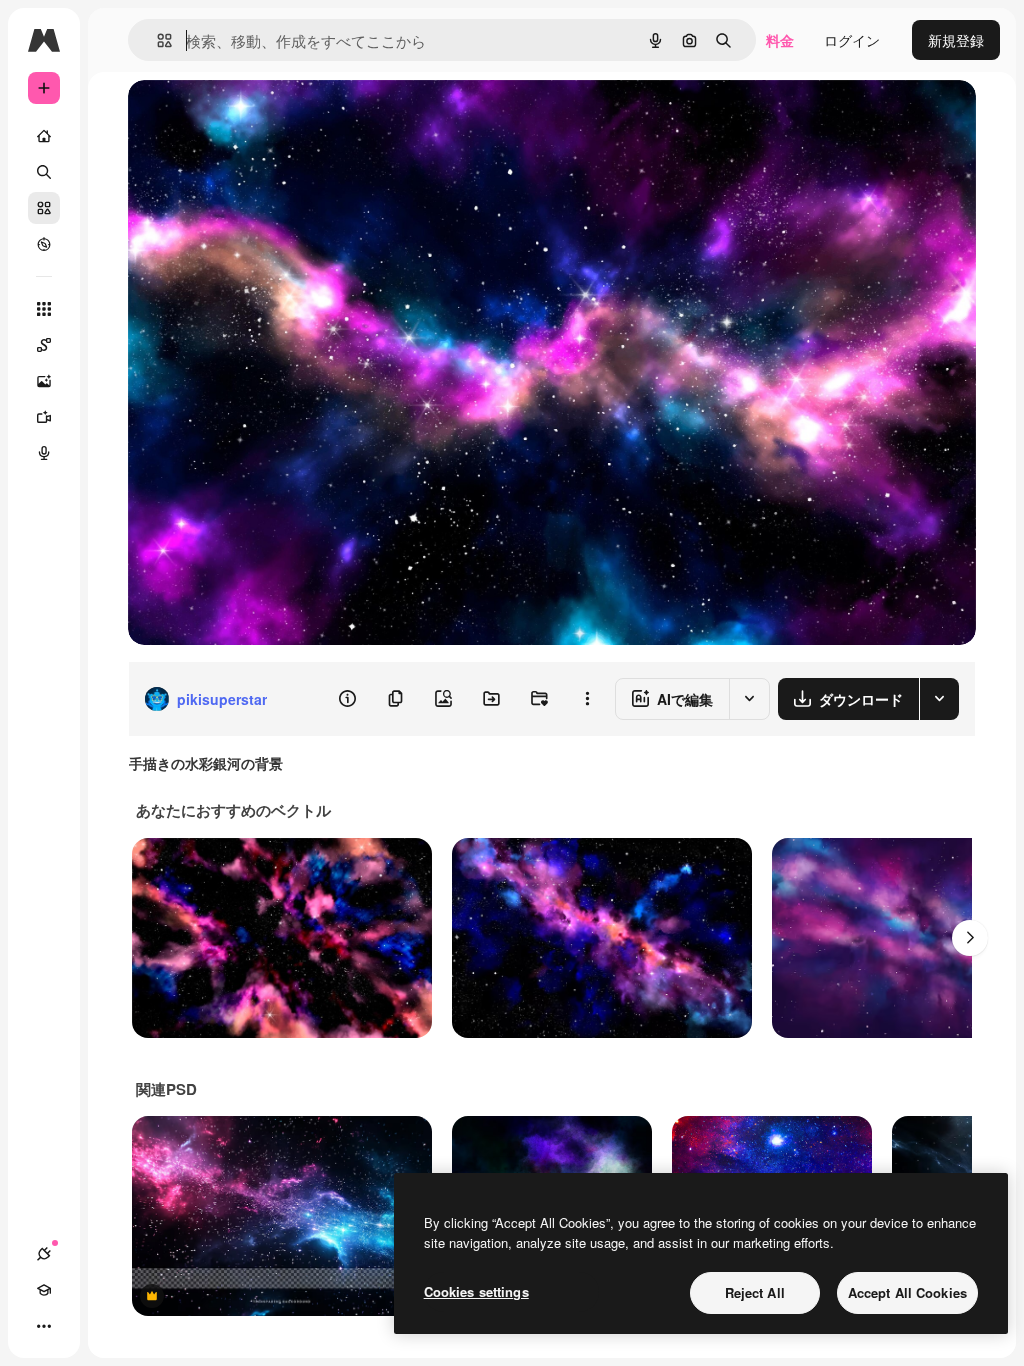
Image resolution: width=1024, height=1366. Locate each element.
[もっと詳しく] (44, 244)
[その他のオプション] (587, 699)
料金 (780, 40)
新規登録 (956, 40)
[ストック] (44, 208)
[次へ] (970, 938)
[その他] (44, 1326)
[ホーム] (44, 136)
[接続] (44, 1254)
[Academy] (44, 1290)
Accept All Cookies (907, 1292)
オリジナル (265, 117)
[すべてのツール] (44, 309)
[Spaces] (44, 345)
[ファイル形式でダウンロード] (939, 699)
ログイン (852, 40)
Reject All (755, 1292)
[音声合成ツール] (44, 453)
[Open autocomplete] (156, 40)
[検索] (44, 172)
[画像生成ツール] (44, 381)
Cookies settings (476, 1291)
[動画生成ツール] (44, 417)
